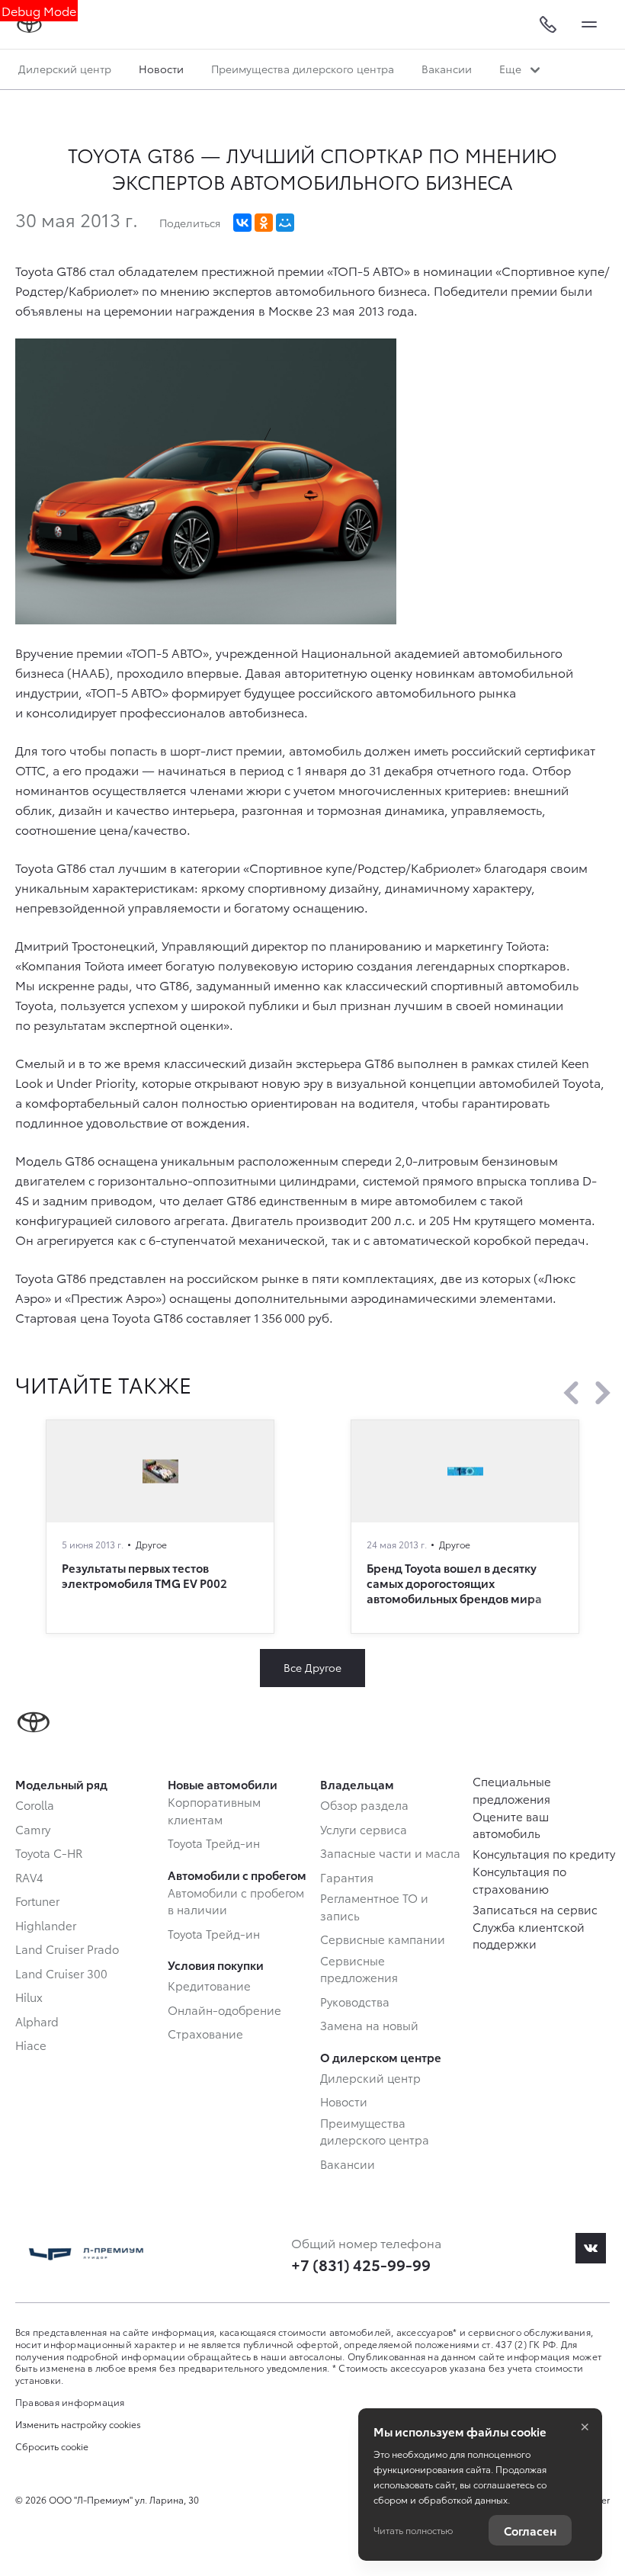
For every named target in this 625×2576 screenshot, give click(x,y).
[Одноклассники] (264, 223)
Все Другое (312, 1667)
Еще (512, 69)
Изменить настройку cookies (78, 2424)
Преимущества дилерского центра (303, 69)
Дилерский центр (65, 69)
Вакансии (447, 69)
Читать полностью (413, 2530)
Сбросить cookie (52, 2446)
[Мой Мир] (285, 223)
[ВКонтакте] (242, 223)
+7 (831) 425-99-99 (361, 2264)
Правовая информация (70, 2402)
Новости (161, 69)
